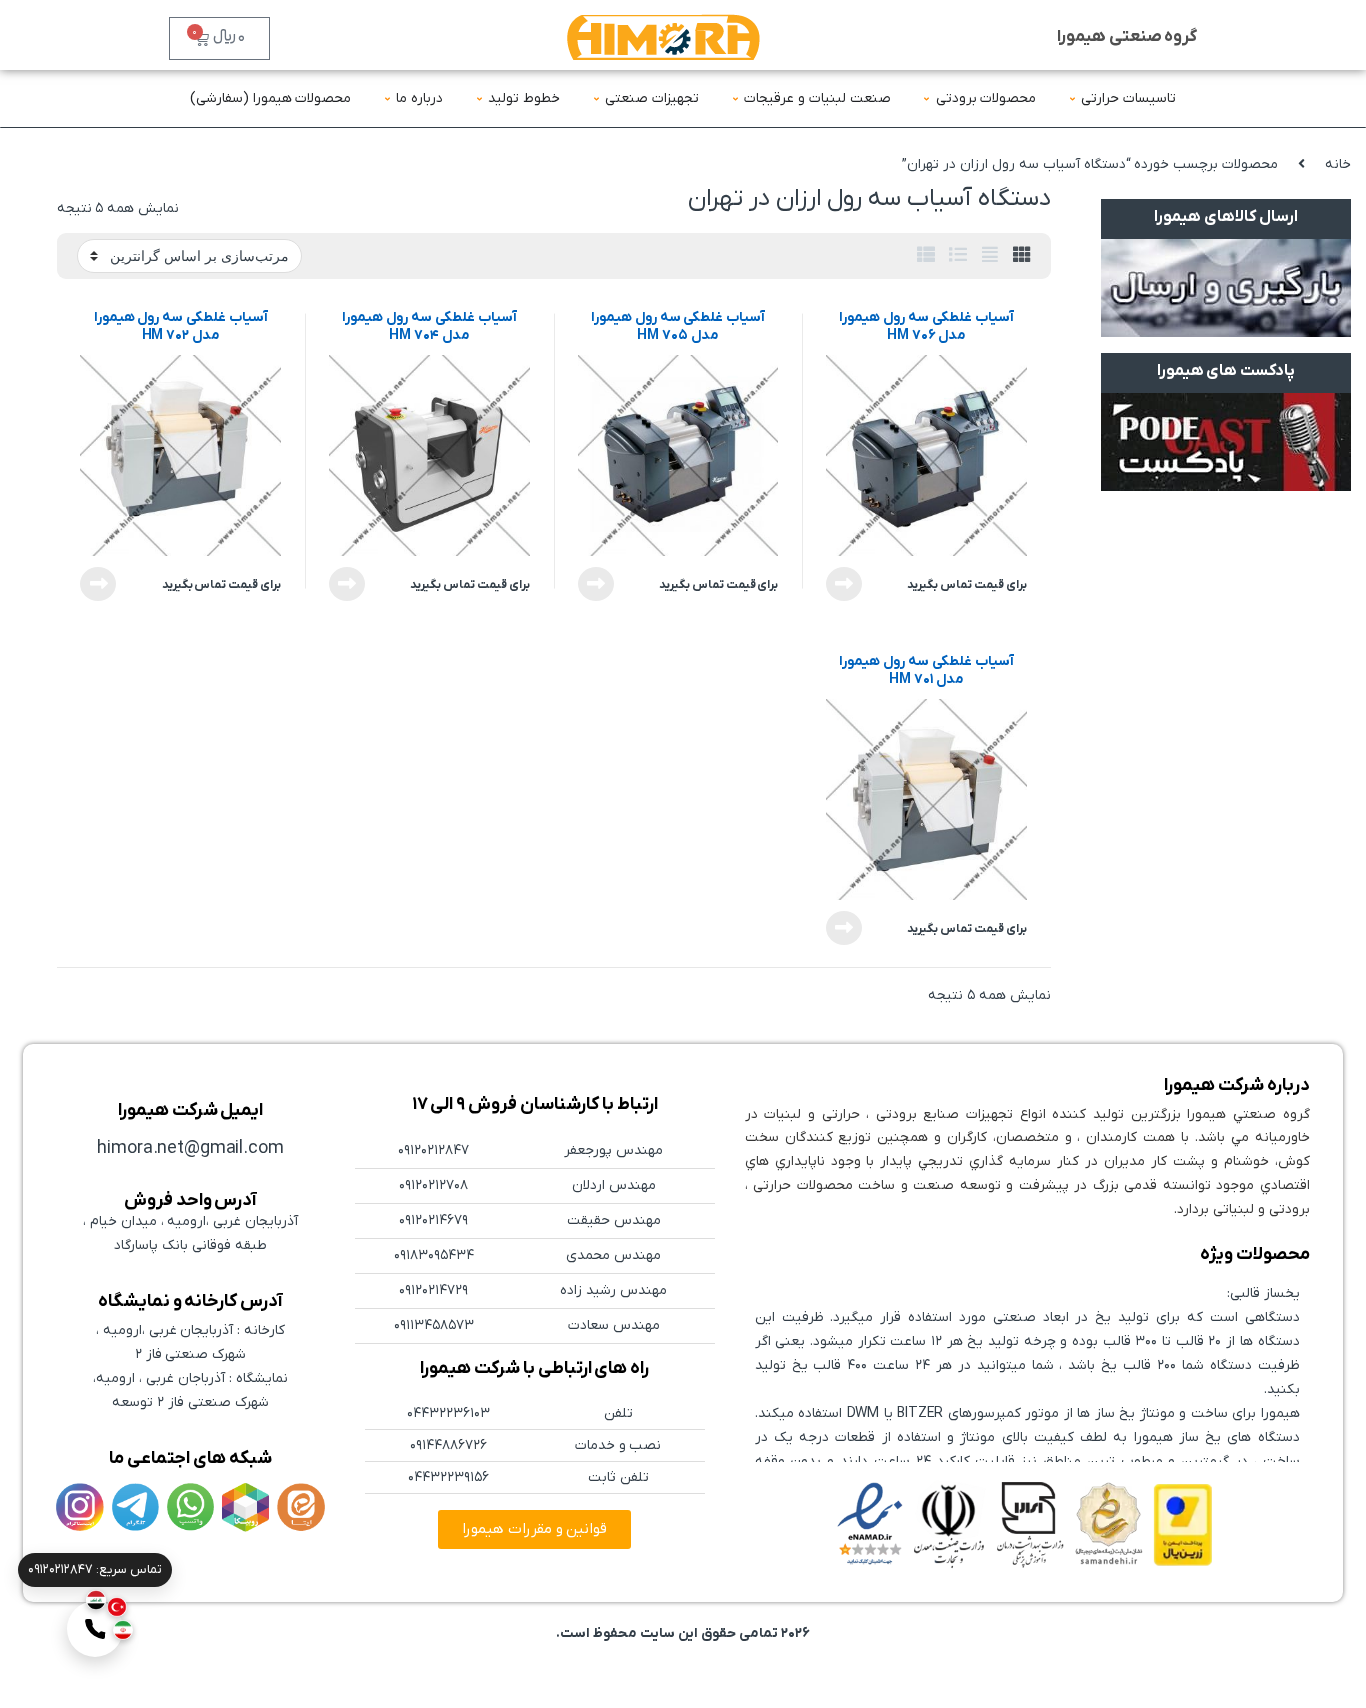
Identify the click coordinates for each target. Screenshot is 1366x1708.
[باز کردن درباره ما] (387, 98)
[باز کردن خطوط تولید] (479, 98)
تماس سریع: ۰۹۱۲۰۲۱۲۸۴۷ (95, 1569)
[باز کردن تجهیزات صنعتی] (596, 98)
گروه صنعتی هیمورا (1127, 37)
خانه (1338, 164)
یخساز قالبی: (1263, 1293)
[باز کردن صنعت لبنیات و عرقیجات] (735, 98)
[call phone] (95, 1629)
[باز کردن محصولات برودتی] (927, 98)
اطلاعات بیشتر (848, 584)
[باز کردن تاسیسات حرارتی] (1072, 98)
